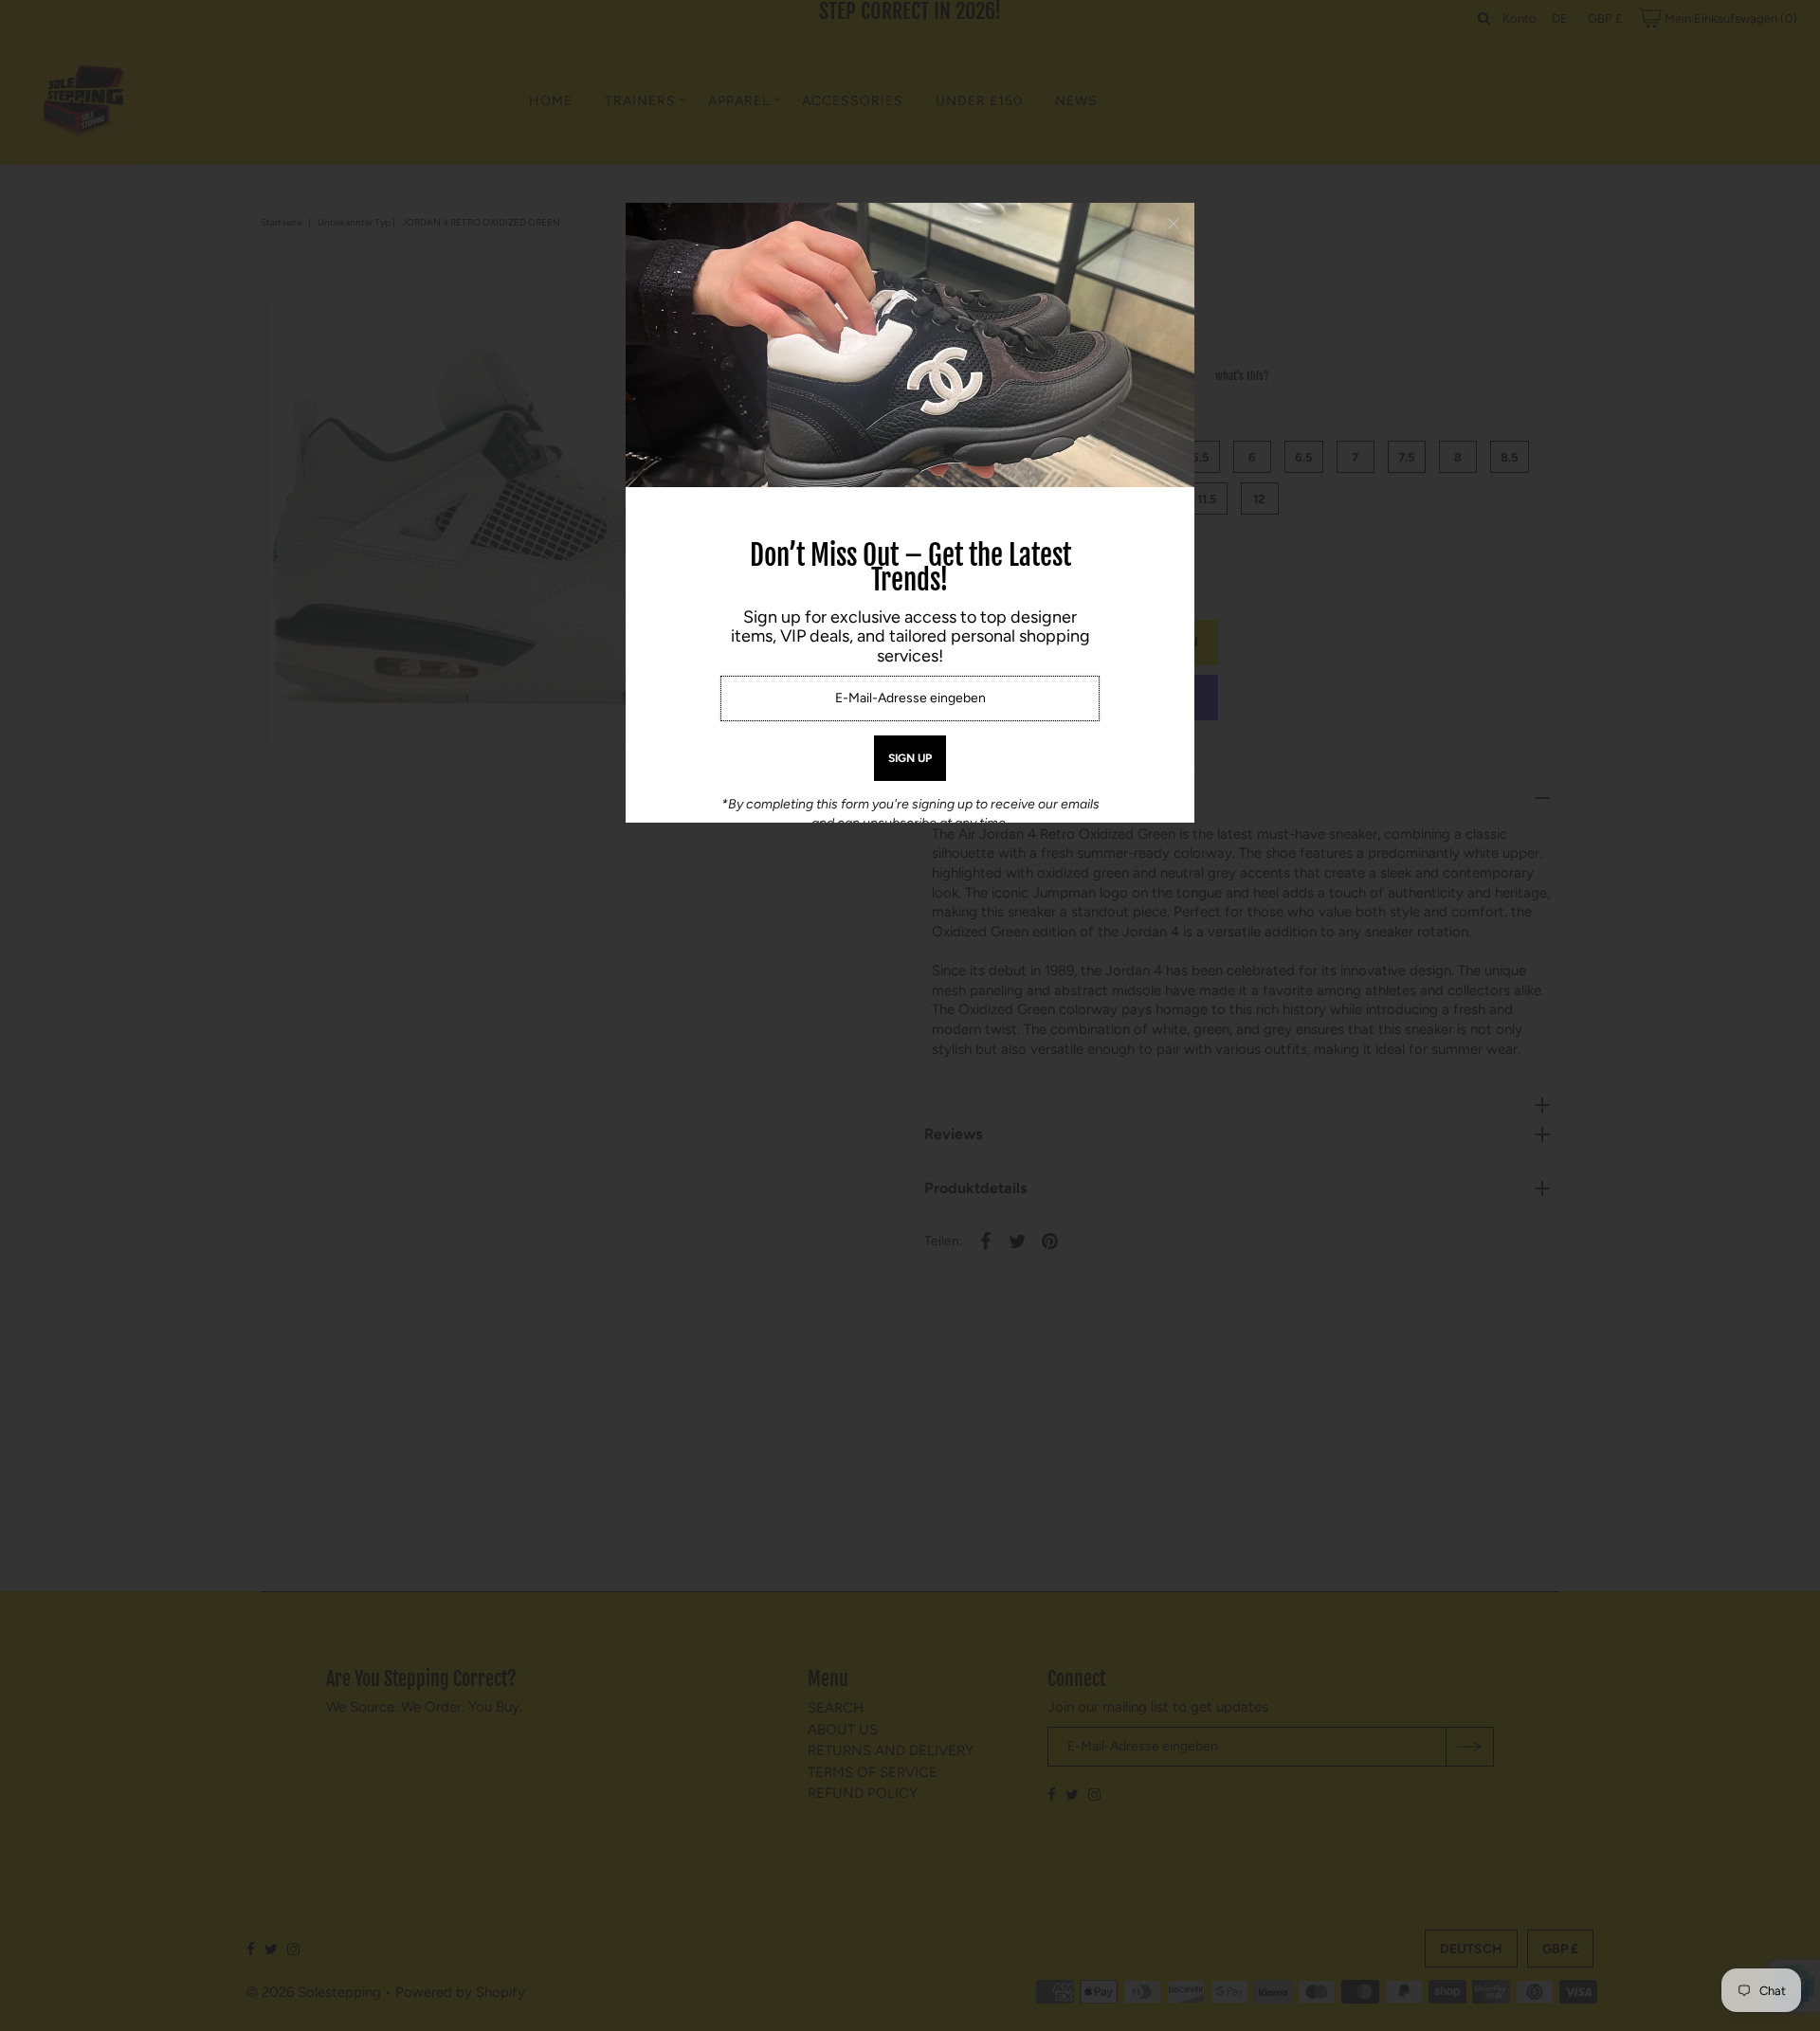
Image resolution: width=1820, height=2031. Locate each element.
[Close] (1174, 224)
